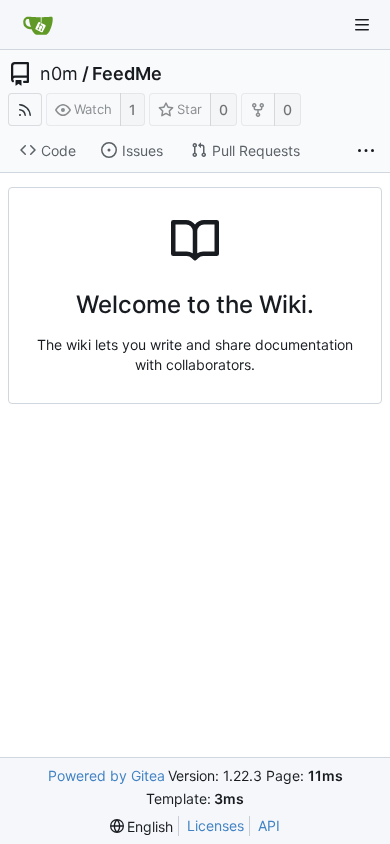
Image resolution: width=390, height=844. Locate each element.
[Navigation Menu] (362, 25)
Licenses (215, 825)
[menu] (142, 826)
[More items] (366, 151)
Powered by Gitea (106, 775)
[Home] (38, 25)
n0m (59, 74)
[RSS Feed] (25, 109)
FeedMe (127, 74)
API (269, 825)
